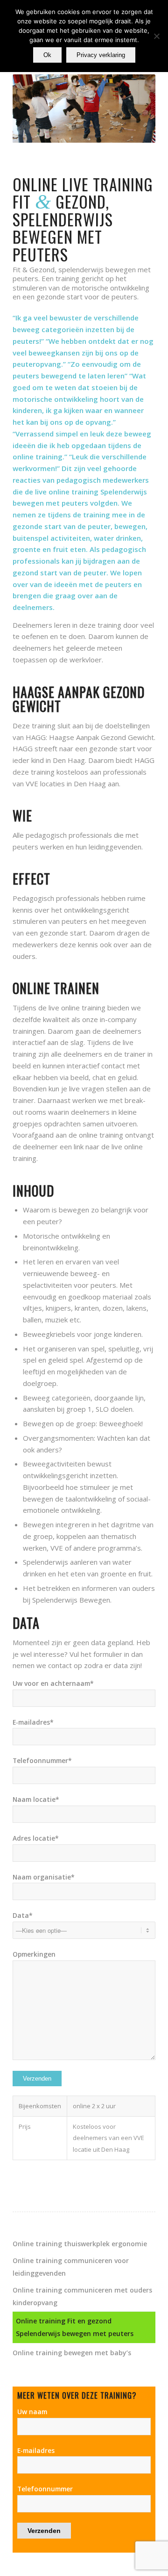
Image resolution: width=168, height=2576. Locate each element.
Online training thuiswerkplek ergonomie (80, 2244)
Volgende (134, 109)
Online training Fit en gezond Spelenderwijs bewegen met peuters (75, 2327)
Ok (47, 55)
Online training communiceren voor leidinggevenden (71, 2267)
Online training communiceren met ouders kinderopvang (82, 2296)
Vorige (34, 109)
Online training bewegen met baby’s (72, 2353)
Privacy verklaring (101, 55)
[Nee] (156, 36)
